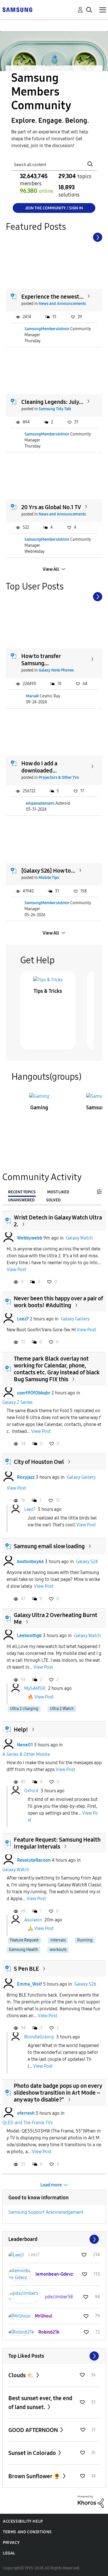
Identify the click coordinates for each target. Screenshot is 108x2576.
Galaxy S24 (87, 1562)
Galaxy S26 (85, 1984)
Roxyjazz (26, 1477)
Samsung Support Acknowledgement (46, 2212)
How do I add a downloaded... (39, 767)
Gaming (39, 1108)
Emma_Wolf (30, 1984)
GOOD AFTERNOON (34, 2430)
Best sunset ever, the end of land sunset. (40, 2403)
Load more (51, 2185)
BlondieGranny (39, 2037)
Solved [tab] (53, 1200)
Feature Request (24, 1940)
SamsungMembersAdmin (47, 329)
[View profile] (8, 1238)
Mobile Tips (49, 878)
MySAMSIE (35, 1688)
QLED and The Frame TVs (28, 2123)
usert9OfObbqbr (34, 1393)
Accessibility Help (23, 2521)
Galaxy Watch (79, 1238)
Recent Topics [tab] (22, 1192)
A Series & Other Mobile (26, 1754)
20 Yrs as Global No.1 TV (51, 507)
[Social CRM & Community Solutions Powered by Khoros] (91, 2501)
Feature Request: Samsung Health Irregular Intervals (57, 1843)
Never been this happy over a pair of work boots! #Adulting (58, 1302)
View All (51, 569)
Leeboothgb (29, 1636)
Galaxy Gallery (75, 1319)
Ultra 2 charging (24, 1709)
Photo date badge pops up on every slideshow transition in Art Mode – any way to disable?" (58, 2093)
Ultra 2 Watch (62, 1709)
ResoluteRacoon (34, 1860)
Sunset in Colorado (33, 2453)
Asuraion (33, 1920)
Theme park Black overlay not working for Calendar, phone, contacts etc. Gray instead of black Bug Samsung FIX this (57, 1369)
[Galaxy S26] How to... (48, 871)
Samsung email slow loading (49, 1546)
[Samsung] (17, 9)
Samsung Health (23, 1950)
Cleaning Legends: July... (52, 402)
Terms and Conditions (27, 2532)
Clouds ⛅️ (22, 2375)
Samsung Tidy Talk (55, 409)
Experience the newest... (52, 297)
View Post (16, 1269)
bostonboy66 (30, 1562)
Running (85, 1940)
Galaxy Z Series (17, 1402)
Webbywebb (30, 1238)
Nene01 (25, 1745)
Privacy (11, 2543)
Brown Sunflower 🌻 (35, 2476)
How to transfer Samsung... (41, 660)
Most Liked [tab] (58, 1192)
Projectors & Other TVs (59, 778)
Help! (21, 1729)
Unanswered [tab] (21, 1200)
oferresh (26, 2113)
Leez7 (23, 1319)
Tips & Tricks (48, 991)
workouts (58, 1950)
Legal (9, 2553)
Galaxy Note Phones (56, 670)
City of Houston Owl (39, 1462)
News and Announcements (62, 304)
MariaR (32, 696)
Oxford (31, 1790)
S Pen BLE (26, 1969)
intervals (58, 1940)
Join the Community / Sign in (54, 208)
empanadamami (40, 803)
